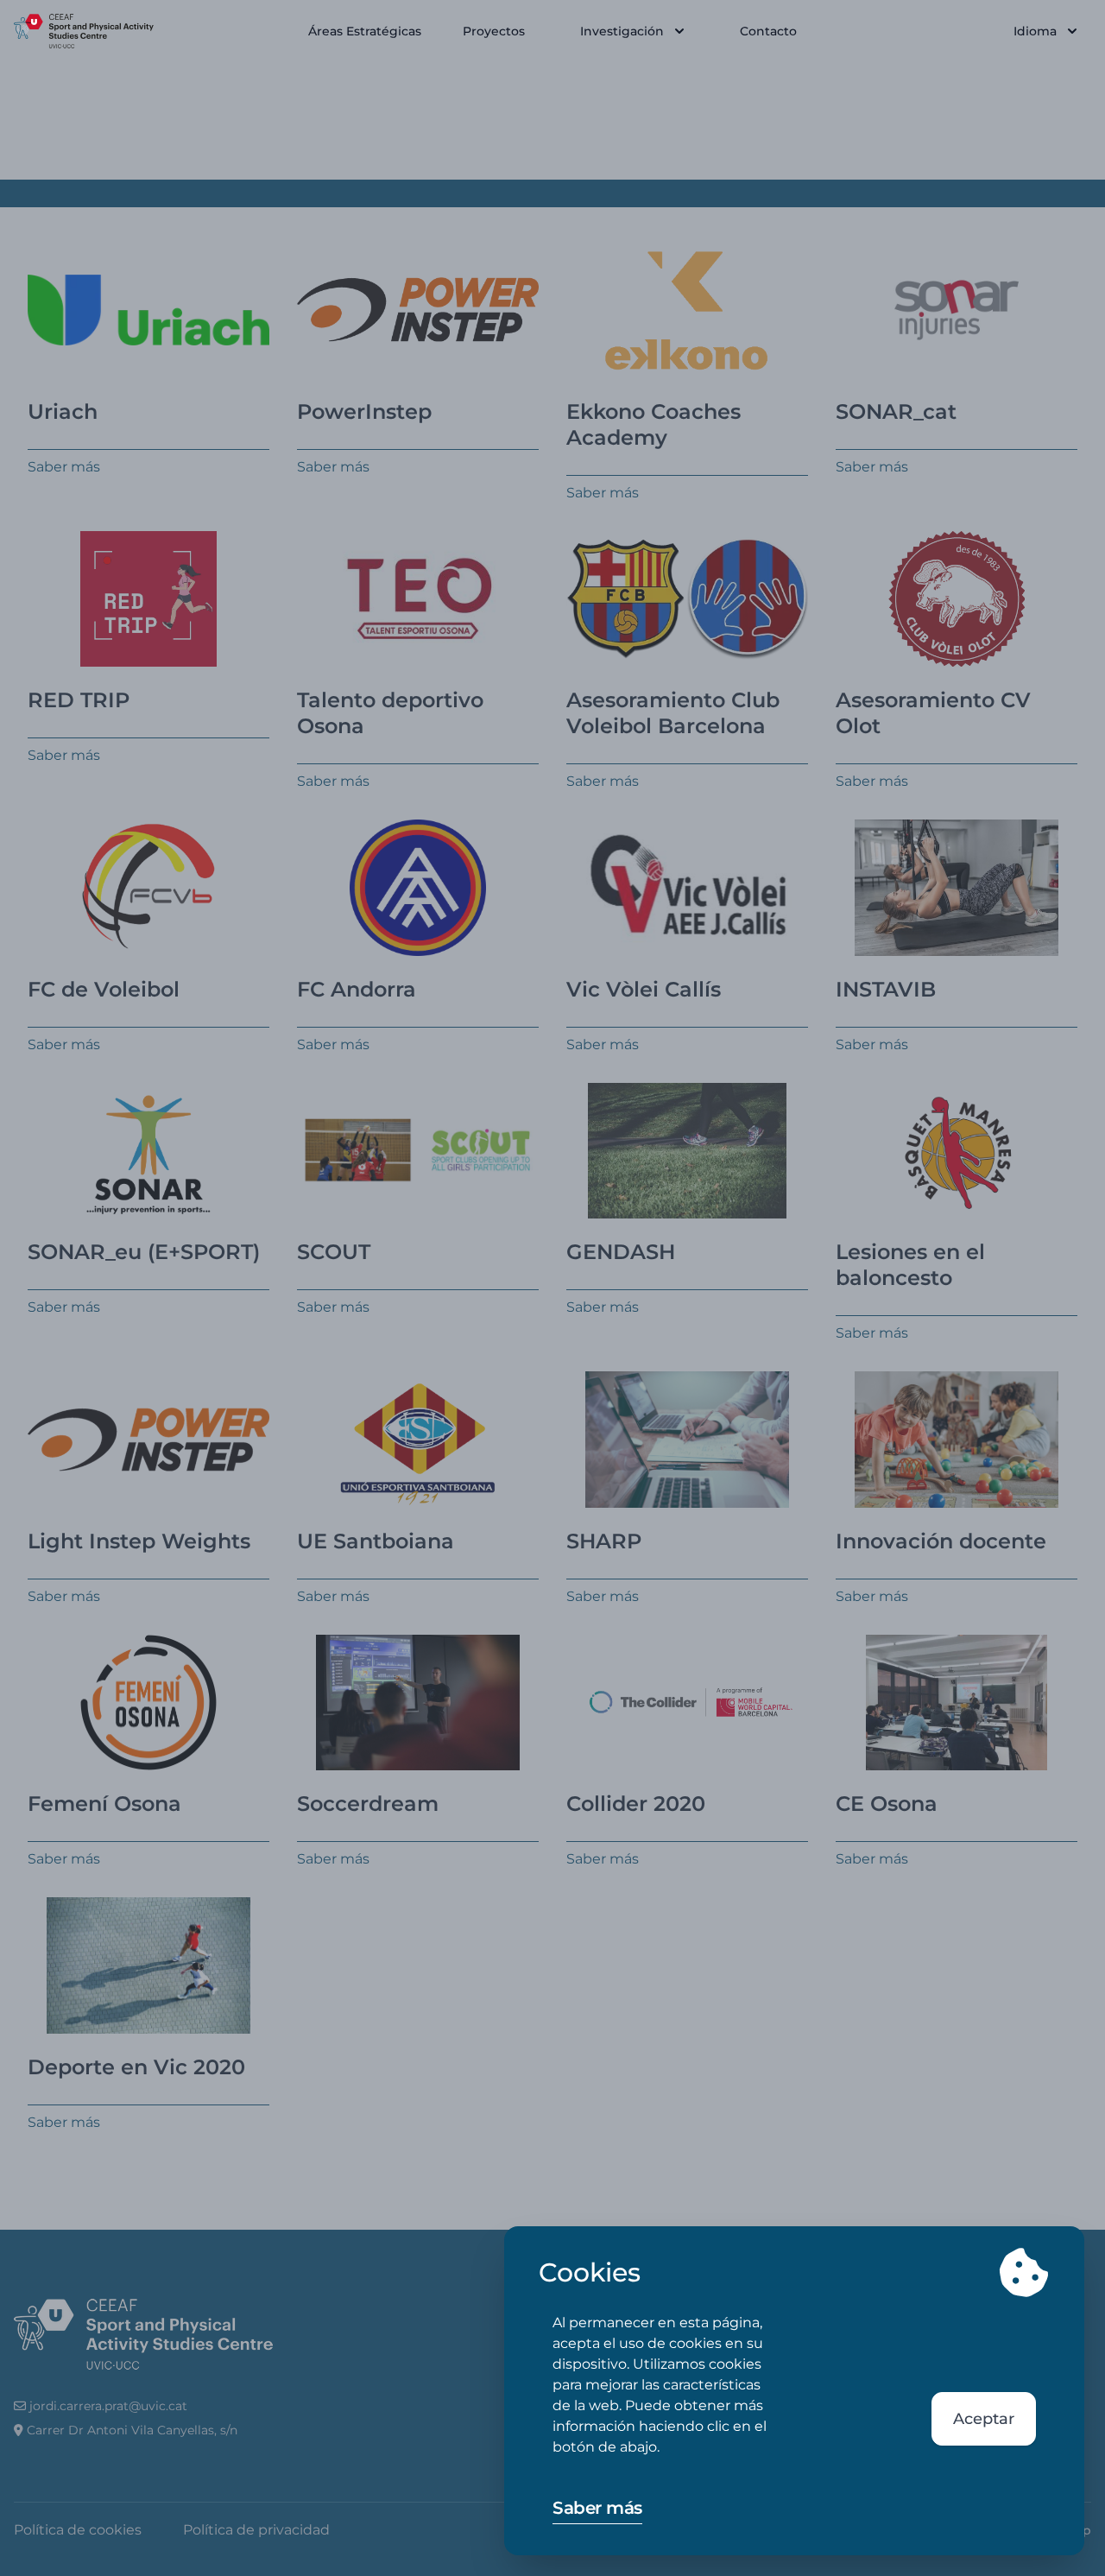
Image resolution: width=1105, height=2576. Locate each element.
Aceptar (984, 2419)
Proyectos (494, 31)
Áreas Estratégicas (365, 31)
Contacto (768, 31)
